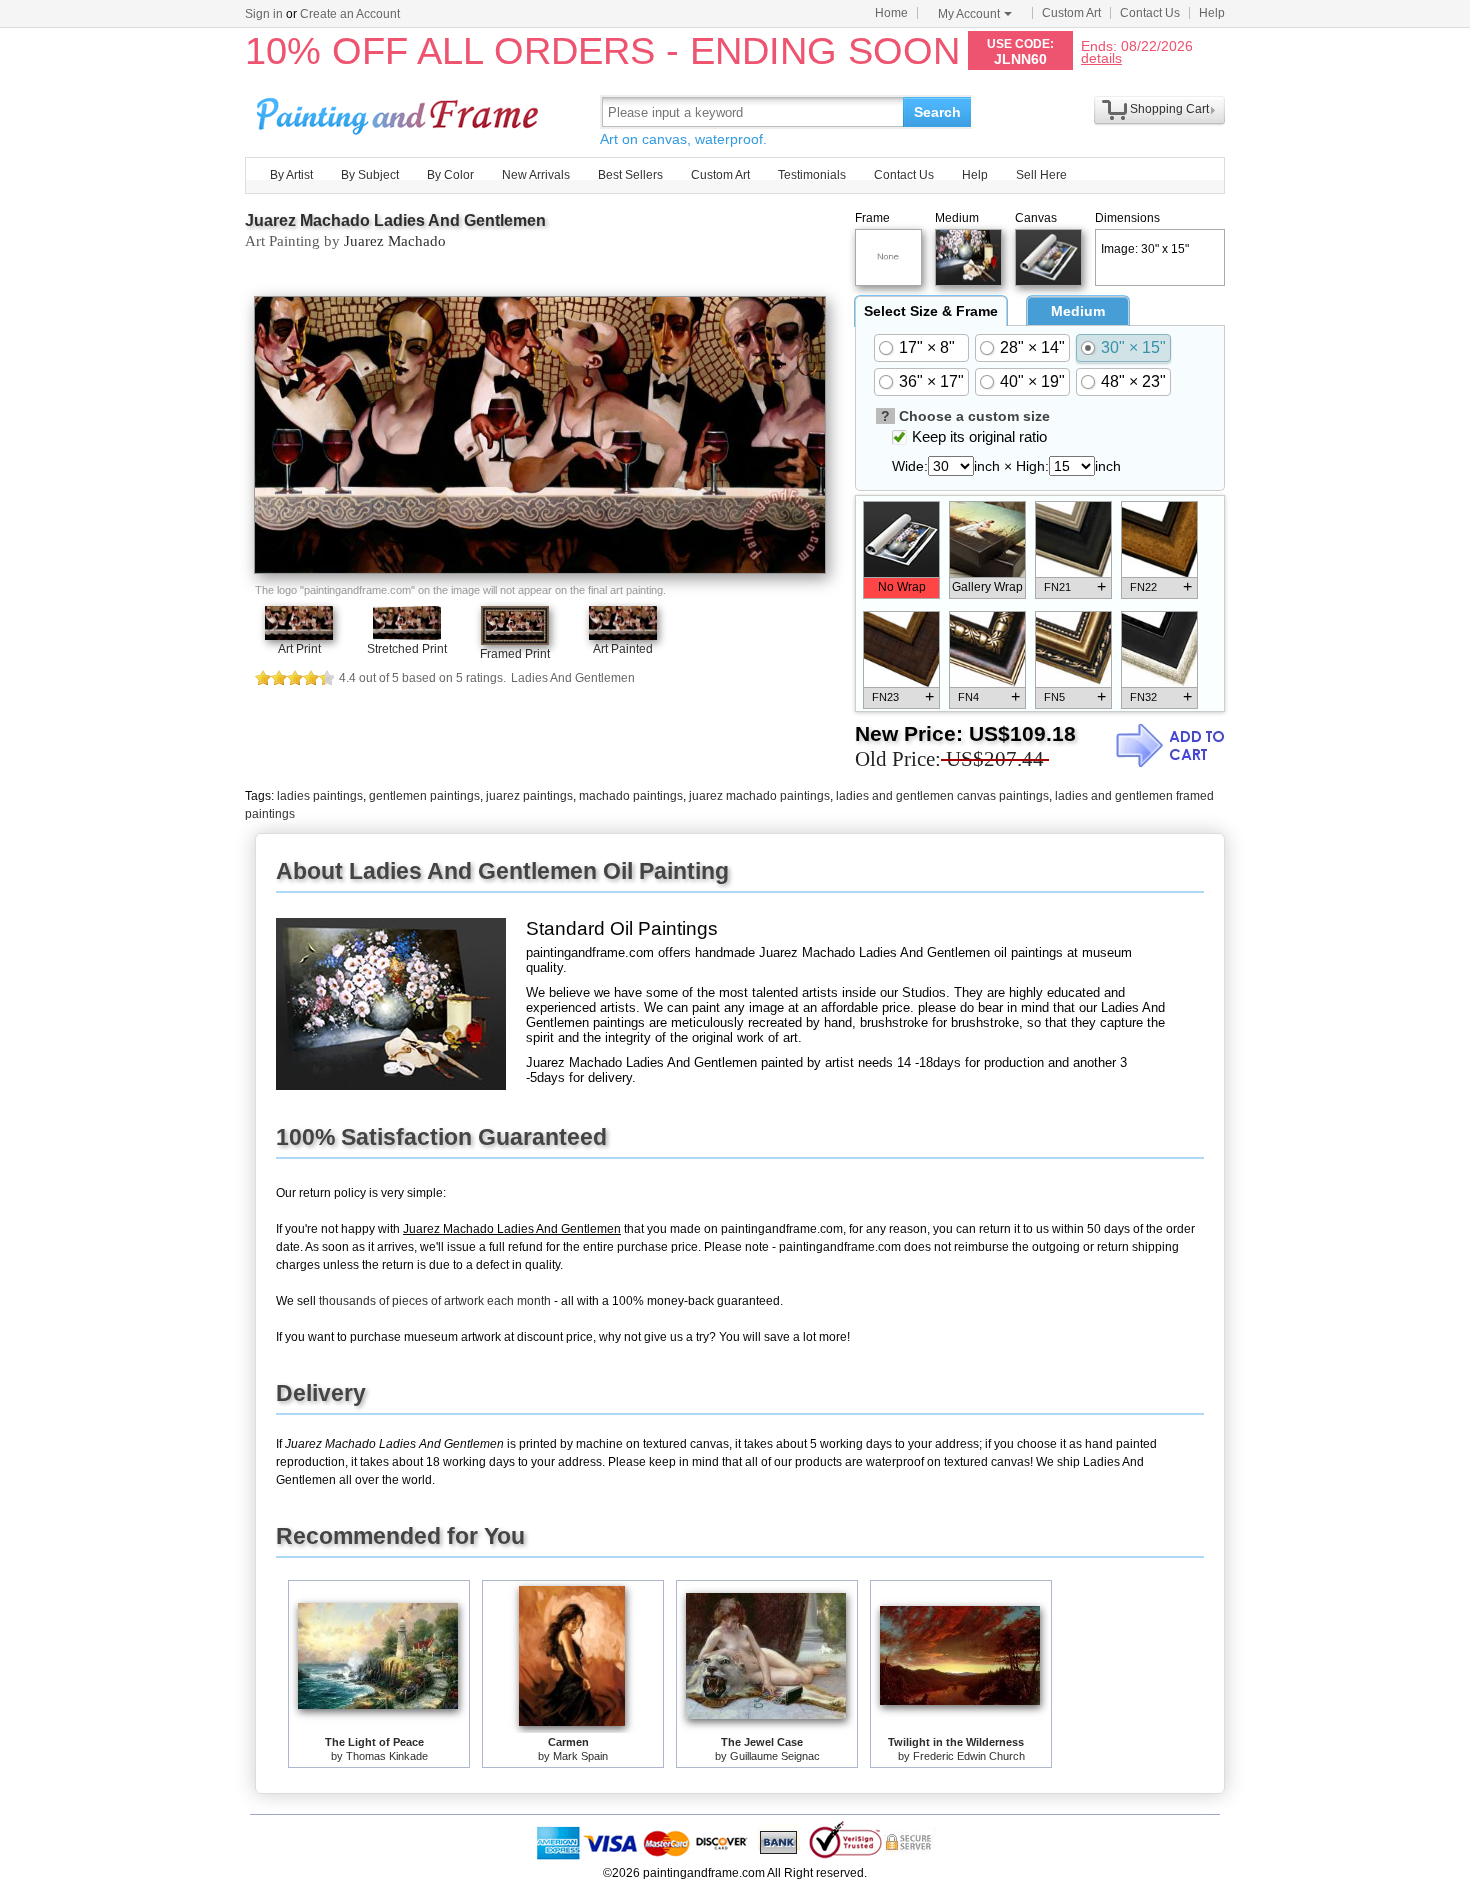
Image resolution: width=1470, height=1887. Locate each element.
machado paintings (631, 796)
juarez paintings (529, 796)
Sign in (264, 14)
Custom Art (1071, 13)
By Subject (370, 175)
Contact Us (1150, 13)
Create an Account (350, 14)
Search (937, 112)
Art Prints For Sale (400, 111)
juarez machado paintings (759, 796)
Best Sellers (630, 175)
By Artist (291, 175)
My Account (969, 14)
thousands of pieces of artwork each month (435, 1301)
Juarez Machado (395, 241)
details (1101, 57)
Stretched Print (407, 649)
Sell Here (1041, 175)
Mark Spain (580, 1756)
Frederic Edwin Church (969, 1756)
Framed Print (515, 654)
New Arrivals (536, 175)
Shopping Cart (1169, 109)
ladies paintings (320, 796)
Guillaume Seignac (775, 1756)
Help (1212, 13)
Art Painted (623, 649)
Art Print (299, 649)
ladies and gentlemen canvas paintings (942, 796)
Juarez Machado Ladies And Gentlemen (395, 220)
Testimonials (812, 175)
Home (891, 13)
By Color (450, 175)
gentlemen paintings (424, 796)
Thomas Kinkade (387, 1756)
